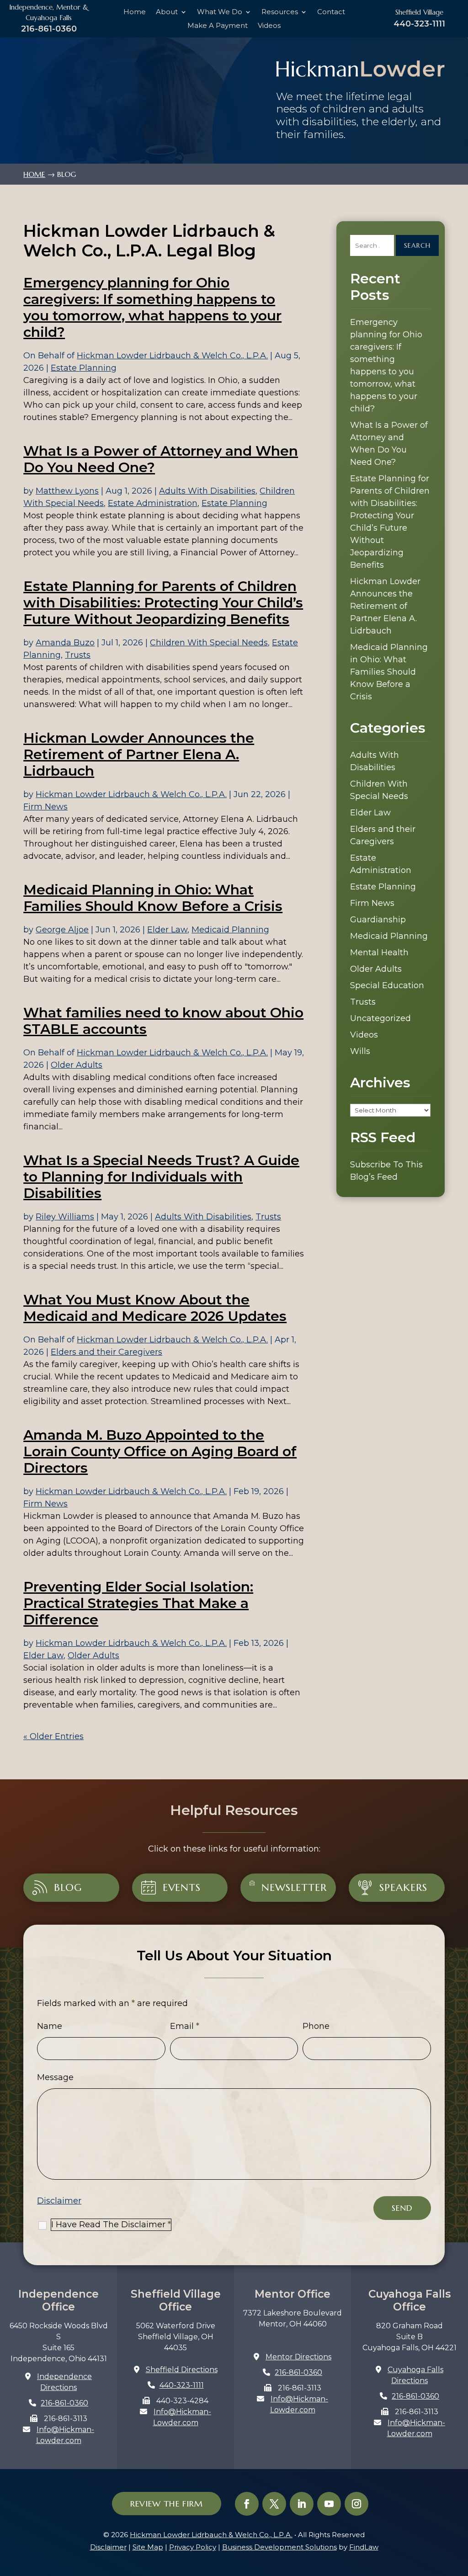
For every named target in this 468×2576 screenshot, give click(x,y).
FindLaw (364, 2547)
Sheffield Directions (182, 2370)
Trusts (78, 655)
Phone (316, 2026)
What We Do (220, 12)
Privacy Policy (193, 2547)
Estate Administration (153, 503)
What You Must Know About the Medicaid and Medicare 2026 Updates (155, 1308)
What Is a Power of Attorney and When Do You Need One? (161, 459)
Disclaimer (59, 2201)
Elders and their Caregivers (106, 1352)
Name (50, 2026)
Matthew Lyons (67, 491)
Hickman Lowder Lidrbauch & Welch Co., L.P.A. (172, 356)
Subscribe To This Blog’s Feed (386, 1171)
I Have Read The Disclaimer (111, 2225)
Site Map (148, 2547)
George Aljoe (62, 930)
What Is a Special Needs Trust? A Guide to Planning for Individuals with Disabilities (161, 1177)
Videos (269, 26)
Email (185, 2026)
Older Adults (77, 1065)
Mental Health (379, 953)
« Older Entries (53, 1736)
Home (135, 12)
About (167, 12)
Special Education (387, 985)
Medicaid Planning (230, 930)
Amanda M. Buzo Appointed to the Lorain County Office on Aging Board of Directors (160, 1451)
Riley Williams (65, 1217)
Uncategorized (380, 1018)
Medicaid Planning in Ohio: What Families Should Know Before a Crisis (153, 898)
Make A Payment (218, 26)
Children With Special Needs (209, 643)
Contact (331, 12)
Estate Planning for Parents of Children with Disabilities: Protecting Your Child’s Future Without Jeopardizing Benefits (163, 603)
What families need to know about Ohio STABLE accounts (163, 1021)
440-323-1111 (419, 24)
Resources (280, 12)
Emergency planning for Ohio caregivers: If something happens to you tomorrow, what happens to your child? (152, 307)
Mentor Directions (298, 2357)
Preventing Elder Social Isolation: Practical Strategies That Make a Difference (138, 1603)
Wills (360, 1051)
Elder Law (167, 930)
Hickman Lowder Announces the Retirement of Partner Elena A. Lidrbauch (139, 754)
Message (55, 2077)
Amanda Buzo (65, 643)
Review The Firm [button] (167, 2504)
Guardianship (378, 920)
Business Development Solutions (279, 2547)
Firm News (45, 807)
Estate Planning (84, 368)
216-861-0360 (49, 29)
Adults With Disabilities (207, 491)
